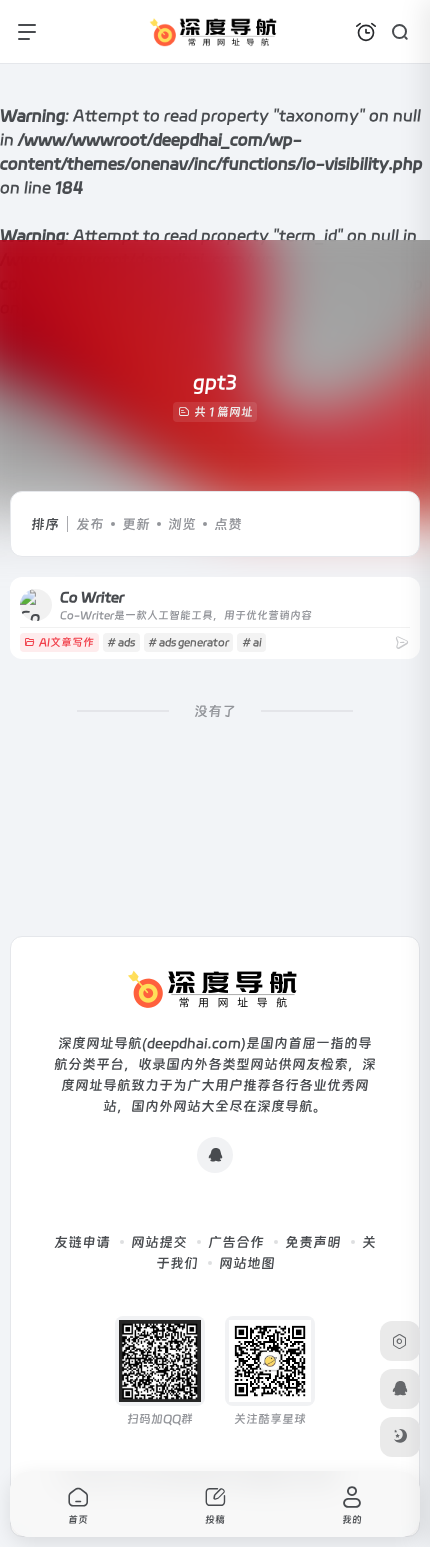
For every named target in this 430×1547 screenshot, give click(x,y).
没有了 (215, 711)
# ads (121, 642)
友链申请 (82, 1242)
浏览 (182, 524)
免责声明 (313, 1242)
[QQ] (215, 1155)
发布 (90, 524)
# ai (252, 642)
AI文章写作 (66, 642)
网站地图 (247, 1263)
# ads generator (188, 642)
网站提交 (159, 1242)
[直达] (402, 642)
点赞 (228, 524)
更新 (136, 524)
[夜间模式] (400, 1437)
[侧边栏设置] (400, 1341)
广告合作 (236, 1242)
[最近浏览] (366, 32)
